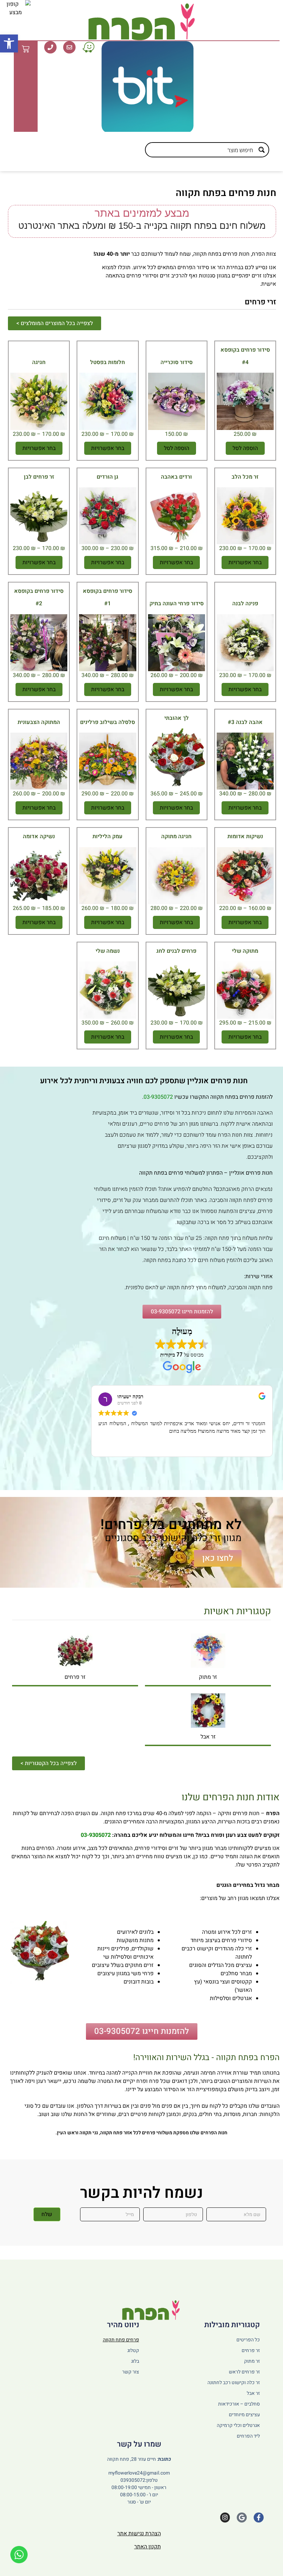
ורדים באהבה (176, 477)
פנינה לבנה (245, 604)
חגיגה (39, 362)
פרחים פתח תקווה (121, 2340)
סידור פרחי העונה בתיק (177, 604)
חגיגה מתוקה (176, 836)
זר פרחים (75, 1677)
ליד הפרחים (248, 2436)
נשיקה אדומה (39, 836)
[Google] (242, 2518)
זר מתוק (208, 1677)
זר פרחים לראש (244, 2372)
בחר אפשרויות (108, 448)
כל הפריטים (248, 2340)
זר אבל (208, 1737)
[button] (9, 43)
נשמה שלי (108, 951)
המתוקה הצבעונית (39, 722)
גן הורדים (108, 477)
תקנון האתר (148, 2547)
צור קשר (130, 2372)
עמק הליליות (108, 836)
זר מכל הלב (245, 477)
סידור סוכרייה (177, 362)
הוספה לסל (245, 448)
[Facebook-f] (259, 2518)
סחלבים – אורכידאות (239, 2404)
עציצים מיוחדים (244, 2415)
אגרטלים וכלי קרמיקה (238, 2425)
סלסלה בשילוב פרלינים (108, 722)
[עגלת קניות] (26, 49)
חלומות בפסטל (108, 362)
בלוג (135, 2361)
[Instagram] (225, 2518)
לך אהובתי (177, 718)
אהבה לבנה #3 (245, 722)
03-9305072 (158, 1097)
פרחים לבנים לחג (176, 951)
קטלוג (133, 2350)
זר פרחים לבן (39, 477)
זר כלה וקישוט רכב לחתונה (234, 2383)
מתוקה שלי (245, 951)
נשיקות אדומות (245, 836)
